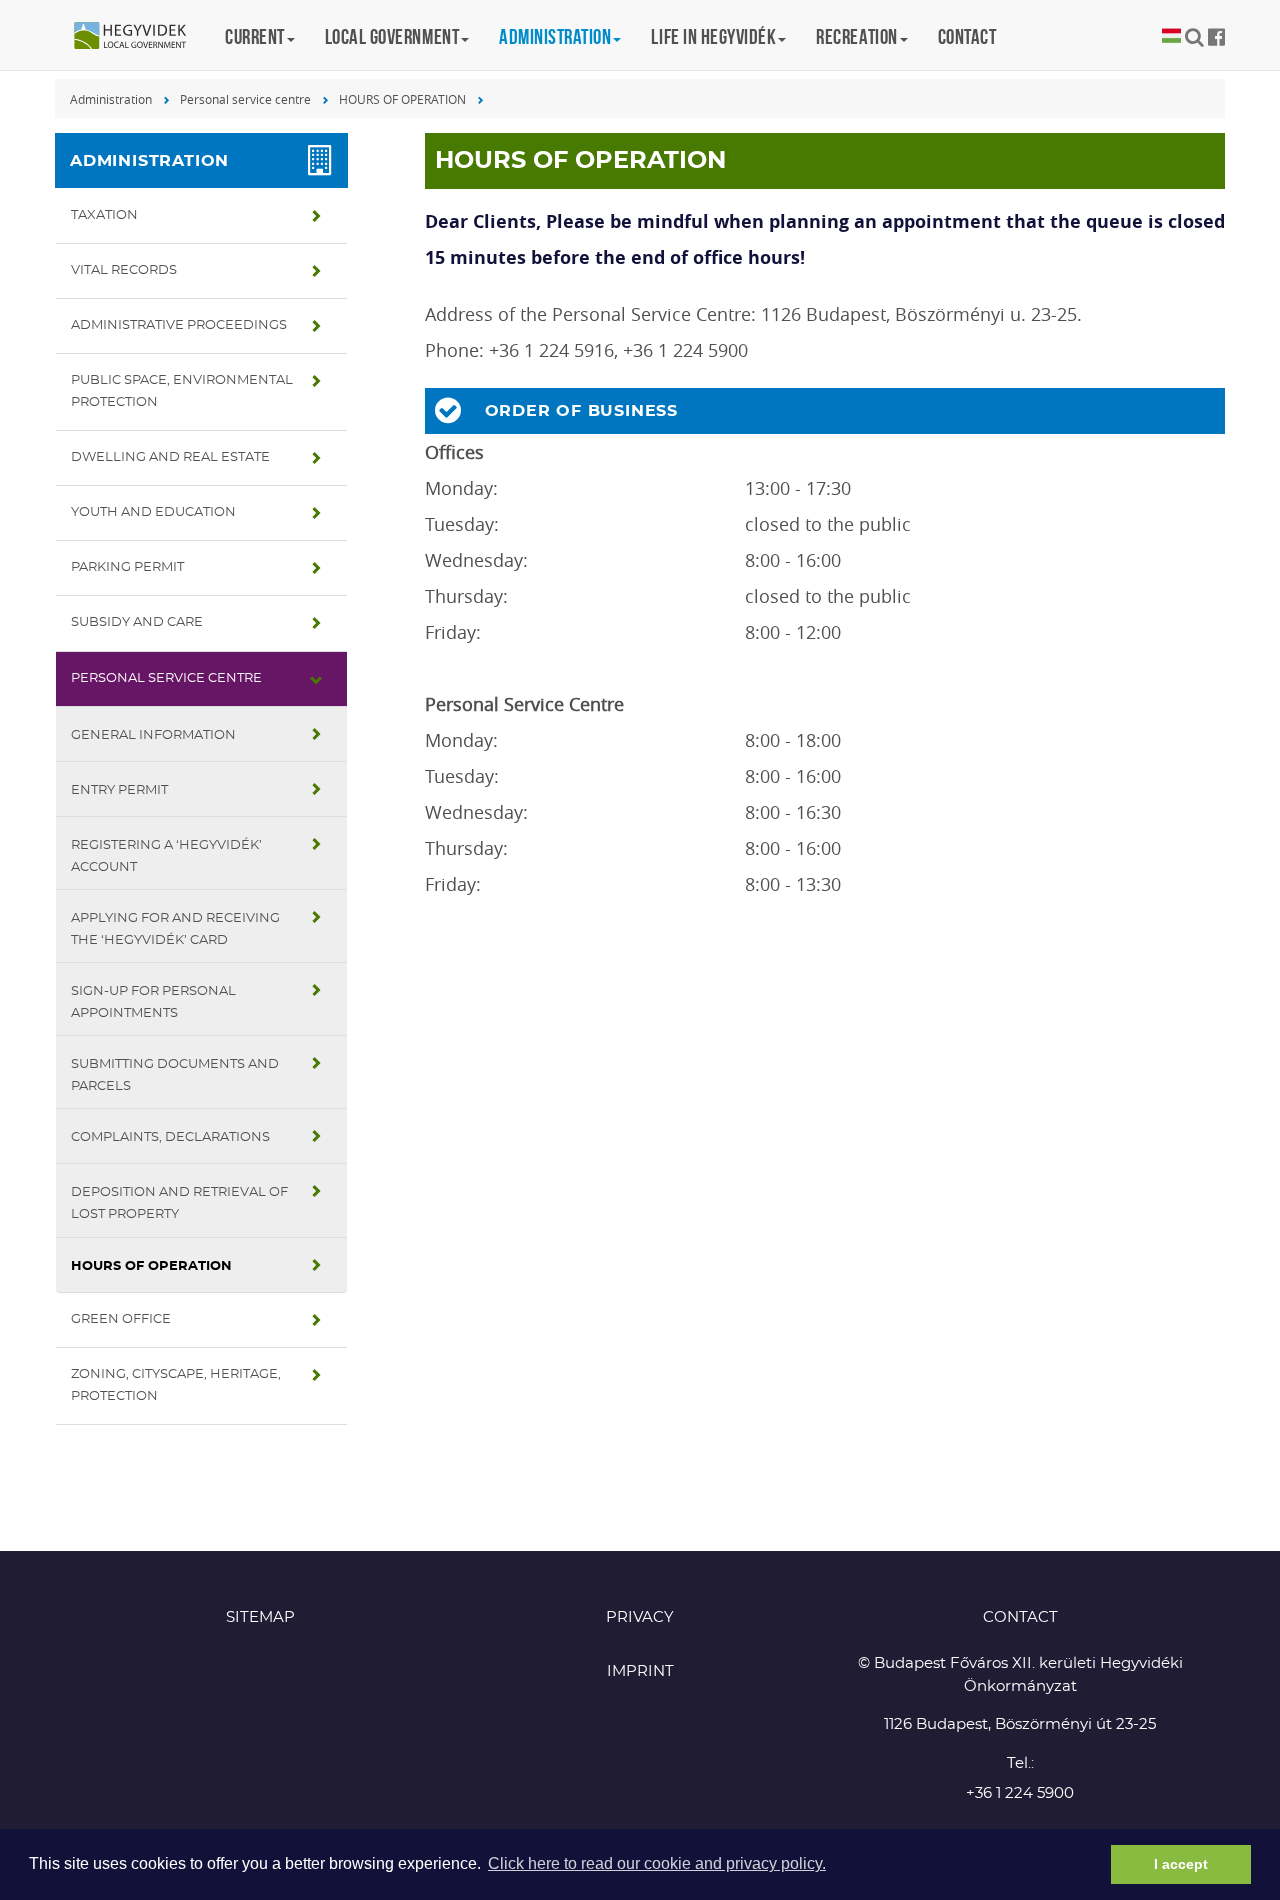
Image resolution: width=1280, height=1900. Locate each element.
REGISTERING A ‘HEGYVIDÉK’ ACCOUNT (166, 856)
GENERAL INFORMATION (153, 735)
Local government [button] (392, 36)
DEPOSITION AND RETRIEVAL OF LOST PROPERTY (179, 1203)
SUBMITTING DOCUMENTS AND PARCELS (175, 1075)
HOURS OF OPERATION (402, 99)
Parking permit (127, 567)
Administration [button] (555, 36)
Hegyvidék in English (140, 37)
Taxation (104, 215)
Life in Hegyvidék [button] (713, 36)
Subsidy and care (137, 622)
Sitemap (260, 1617)
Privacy (640, 1617)
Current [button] (255, 36)
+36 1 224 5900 (1020, 1793)
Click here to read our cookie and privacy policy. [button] (657, 1863)
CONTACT (1020, 1617)
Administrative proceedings (179, 325)
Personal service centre (245, 99)
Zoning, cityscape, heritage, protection (176, 1385)
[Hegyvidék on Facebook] (1216, 37)
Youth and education (153, 512)
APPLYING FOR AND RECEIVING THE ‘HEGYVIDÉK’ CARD (175, 929)
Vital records (124, 270)
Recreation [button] (856, 36)
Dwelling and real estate (170, 457)
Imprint (640, 1671)
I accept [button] (1181, 1864)
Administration (111, 99)
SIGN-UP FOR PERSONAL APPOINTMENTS (153, 1002)
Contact (967, 36)
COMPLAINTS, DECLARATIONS (170, 1137)
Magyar (1171, 36)
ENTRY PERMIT (119, 790)
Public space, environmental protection (182, 391)
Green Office (121, 1319)
